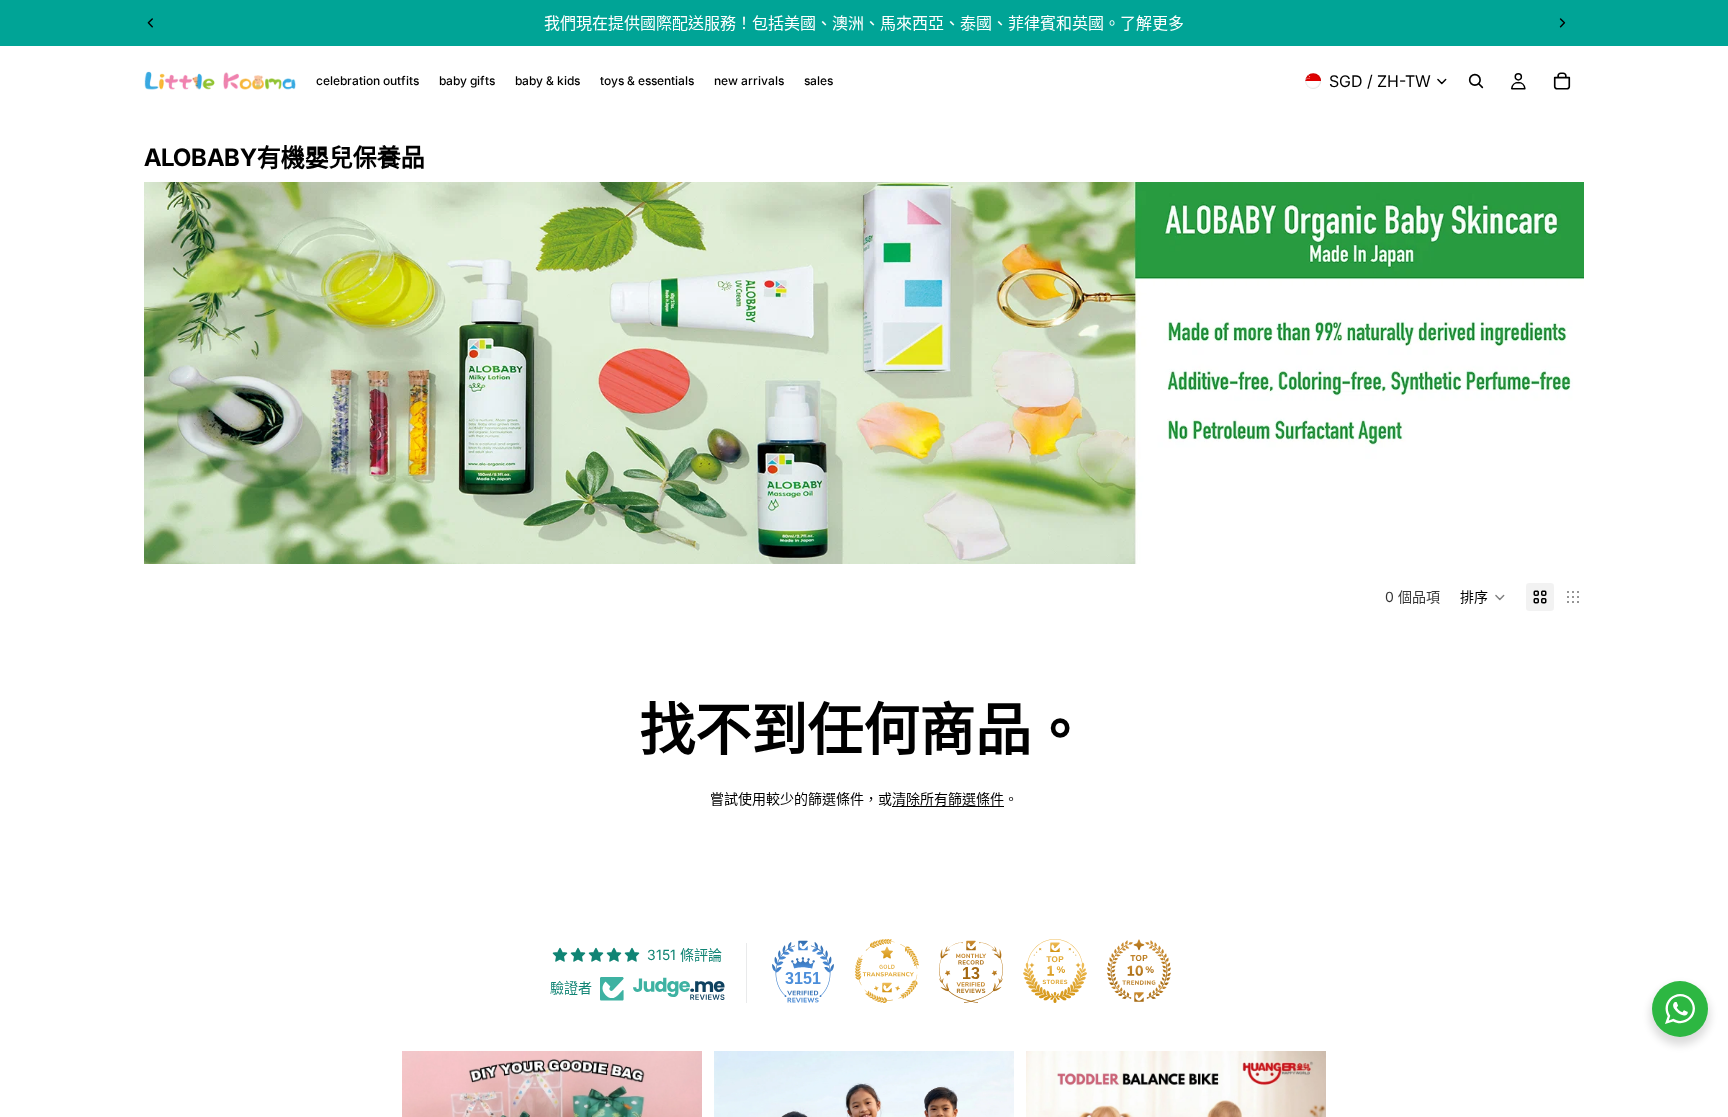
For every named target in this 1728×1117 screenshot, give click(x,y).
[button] (1483, 597)
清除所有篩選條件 (948, 798)
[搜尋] (1476, 81)
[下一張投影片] (1562, 23)
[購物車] (1562, 81)
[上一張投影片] (151, 23)
